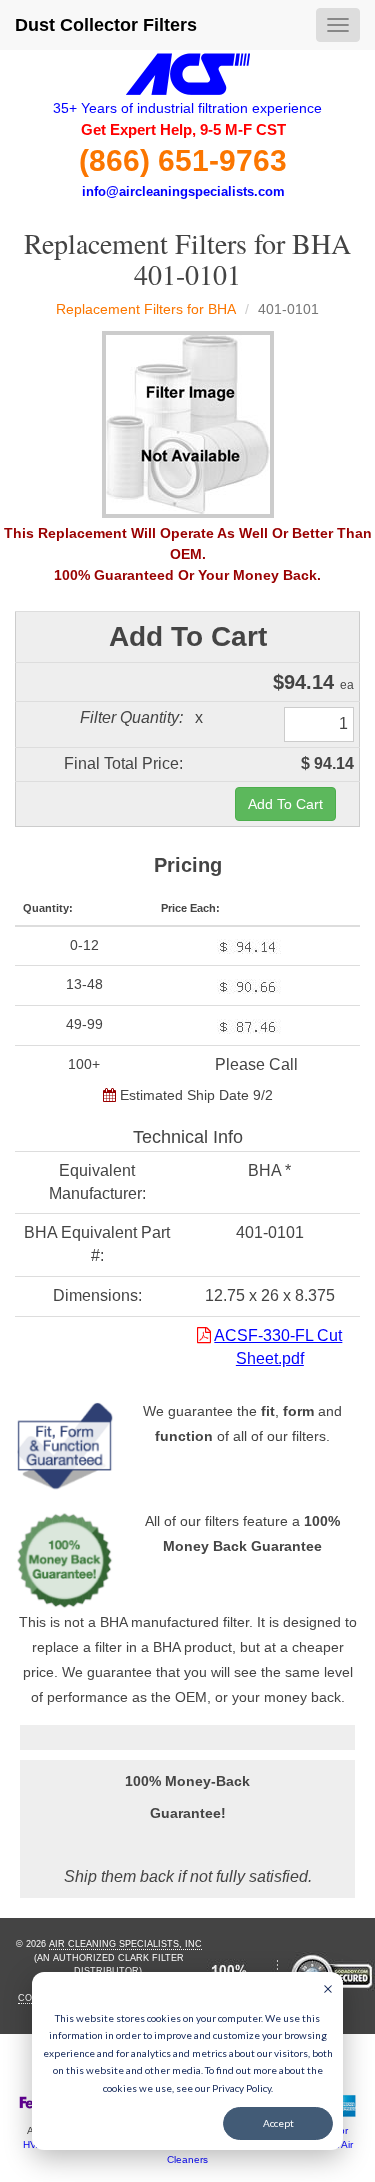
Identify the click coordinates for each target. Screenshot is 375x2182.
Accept (278, 2123)
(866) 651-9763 (183, 160)
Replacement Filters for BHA (146, 309)
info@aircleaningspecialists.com (183, 191)
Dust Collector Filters (106, 25)
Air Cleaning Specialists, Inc (125, 1944)
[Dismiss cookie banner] (328, 1991)
